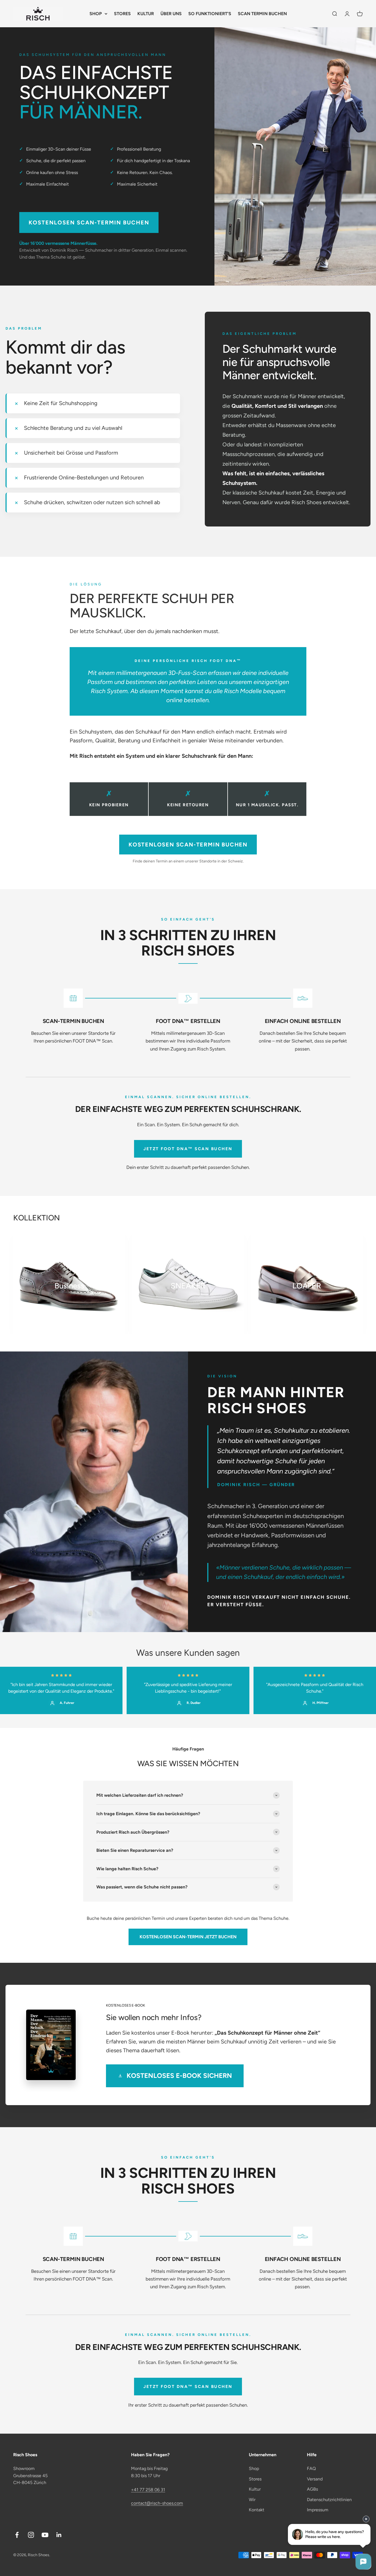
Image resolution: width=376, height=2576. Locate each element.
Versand (315, 2479)
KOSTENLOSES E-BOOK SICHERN (179, 2076)
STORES (122, 14)
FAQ (311, 2468)
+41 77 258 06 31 (148, 2490)
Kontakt (257, 2510)
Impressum (318, 2510)
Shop (254, 2468)
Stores (255, 2479)
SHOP (96, 14)
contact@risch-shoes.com (157, 2503)
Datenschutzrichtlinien (329, 2500)
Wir (252, 2500)
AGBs (312, 2489)
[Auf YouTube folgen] (45, 2535)
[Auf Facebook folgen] (17, 2535)
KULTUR (146, 14)
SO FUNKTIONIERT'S (210, 14)
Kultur (255, 2489)
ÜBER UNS (171, 14)
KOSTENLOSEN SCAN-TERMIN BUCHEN (89, 222)
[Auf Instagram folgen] (31, 2535)
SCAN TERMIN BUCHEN (262, 14)
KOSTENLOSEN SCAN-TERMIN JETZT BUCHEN (188, 1937)
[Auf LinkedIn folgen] (59, 2535)
